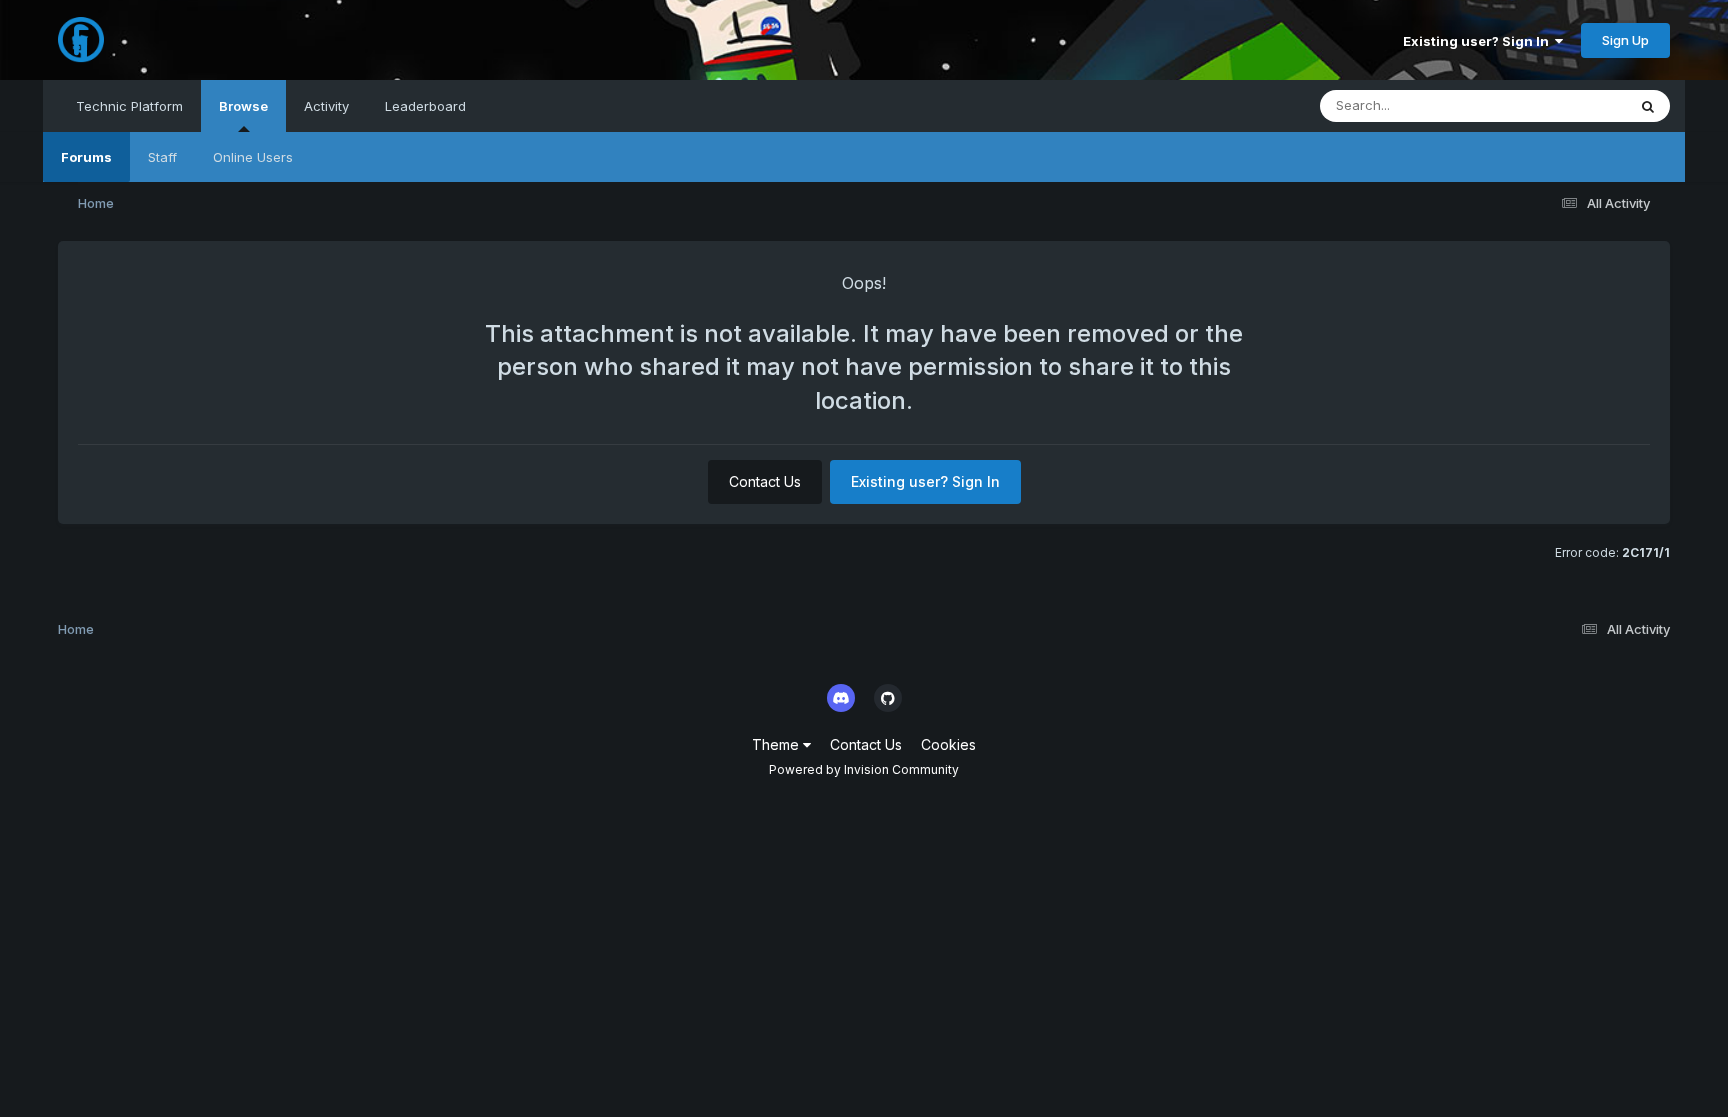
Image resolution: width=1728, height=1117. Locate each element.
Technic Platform (129, 106)
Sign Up (1625, 40)
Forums (86, 157)
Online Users (253, 157)
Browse (243, 106)
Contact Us (765, 481)
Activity (326, 106)
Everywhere (1564, 105)
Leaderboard (425, 106)
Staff (162, 157)
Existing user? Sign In (1479, 41)
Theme (777, 744)
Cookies (948, 744)
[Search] (1648, 106)
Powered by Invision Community (864, 769)
